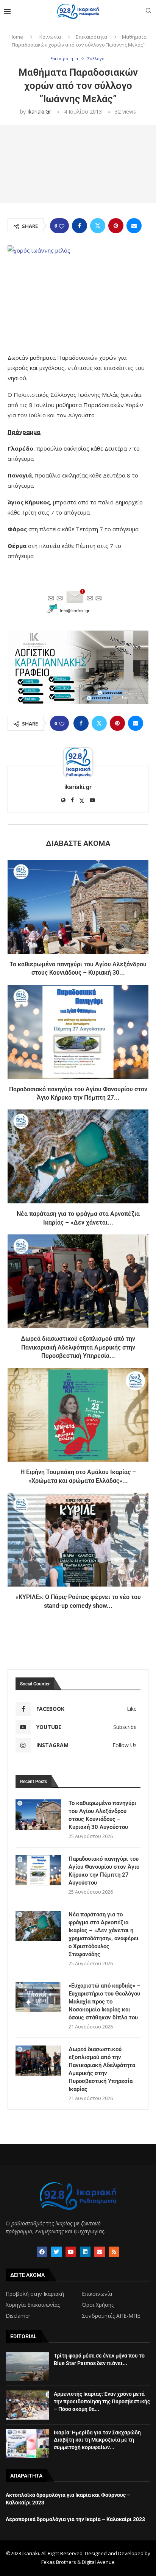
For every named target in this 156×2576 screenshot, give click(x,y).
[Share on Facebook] (80, 226)
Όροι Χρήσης (98, 2305)
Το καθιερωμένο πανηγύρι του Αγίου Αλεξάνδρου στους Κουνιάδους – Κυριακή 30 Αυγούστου (102, 1815)
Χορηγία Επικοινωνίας (33, 2305)
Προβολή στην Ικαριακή (35, 2294)
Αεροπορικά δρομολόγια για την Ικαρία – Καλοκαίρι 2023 (75, 2519)
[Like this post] (62, 226)
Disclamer (18, 2316)
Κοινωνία (50, 37)
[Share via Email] (134, 226)
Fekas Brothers (59, 2562)
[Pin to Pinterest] (116, 226)
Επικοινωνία (97, 2294)
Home (16, 37)
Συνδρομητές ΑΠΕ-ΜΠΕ (111, 2316)
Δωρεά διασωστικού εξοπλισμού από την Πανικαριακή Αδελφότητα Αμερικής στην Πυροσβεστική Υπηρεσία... (78, 1347)
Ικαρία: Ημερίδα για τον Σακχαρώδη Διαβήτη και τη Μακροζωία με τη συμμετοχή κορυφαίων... (97, 2440)
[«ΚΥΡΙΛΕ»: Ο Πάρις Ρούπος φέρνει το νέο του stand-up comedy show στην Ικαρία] (78, 1540)
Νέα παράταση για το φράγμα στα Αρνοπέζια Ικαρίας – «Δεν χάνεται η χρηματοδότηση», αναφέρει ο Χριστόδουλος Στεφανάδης (104, 1934)
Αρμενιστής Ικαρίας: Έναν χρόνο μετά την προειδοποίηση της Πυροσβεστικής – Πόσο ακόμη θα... (102, 2401)
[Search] (148, 12)
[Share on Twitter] (98, 226)
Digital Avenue (98, 2562)
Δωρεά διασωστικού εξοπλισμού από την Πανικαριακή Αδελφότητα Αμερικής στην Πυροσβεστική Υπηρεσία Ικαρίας (102, 2069)
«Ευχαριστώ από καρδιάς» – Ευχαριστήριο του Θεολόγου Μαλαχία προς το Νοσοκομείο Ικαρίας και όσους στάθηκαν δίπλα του (105, 2002)
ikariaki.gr (39, 112)
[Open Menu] (7, 11)
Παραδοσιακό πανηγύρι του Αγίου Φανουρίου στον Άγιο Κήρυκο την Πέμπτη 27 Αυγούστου (104, 1871)
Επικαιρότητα (91, 37)
